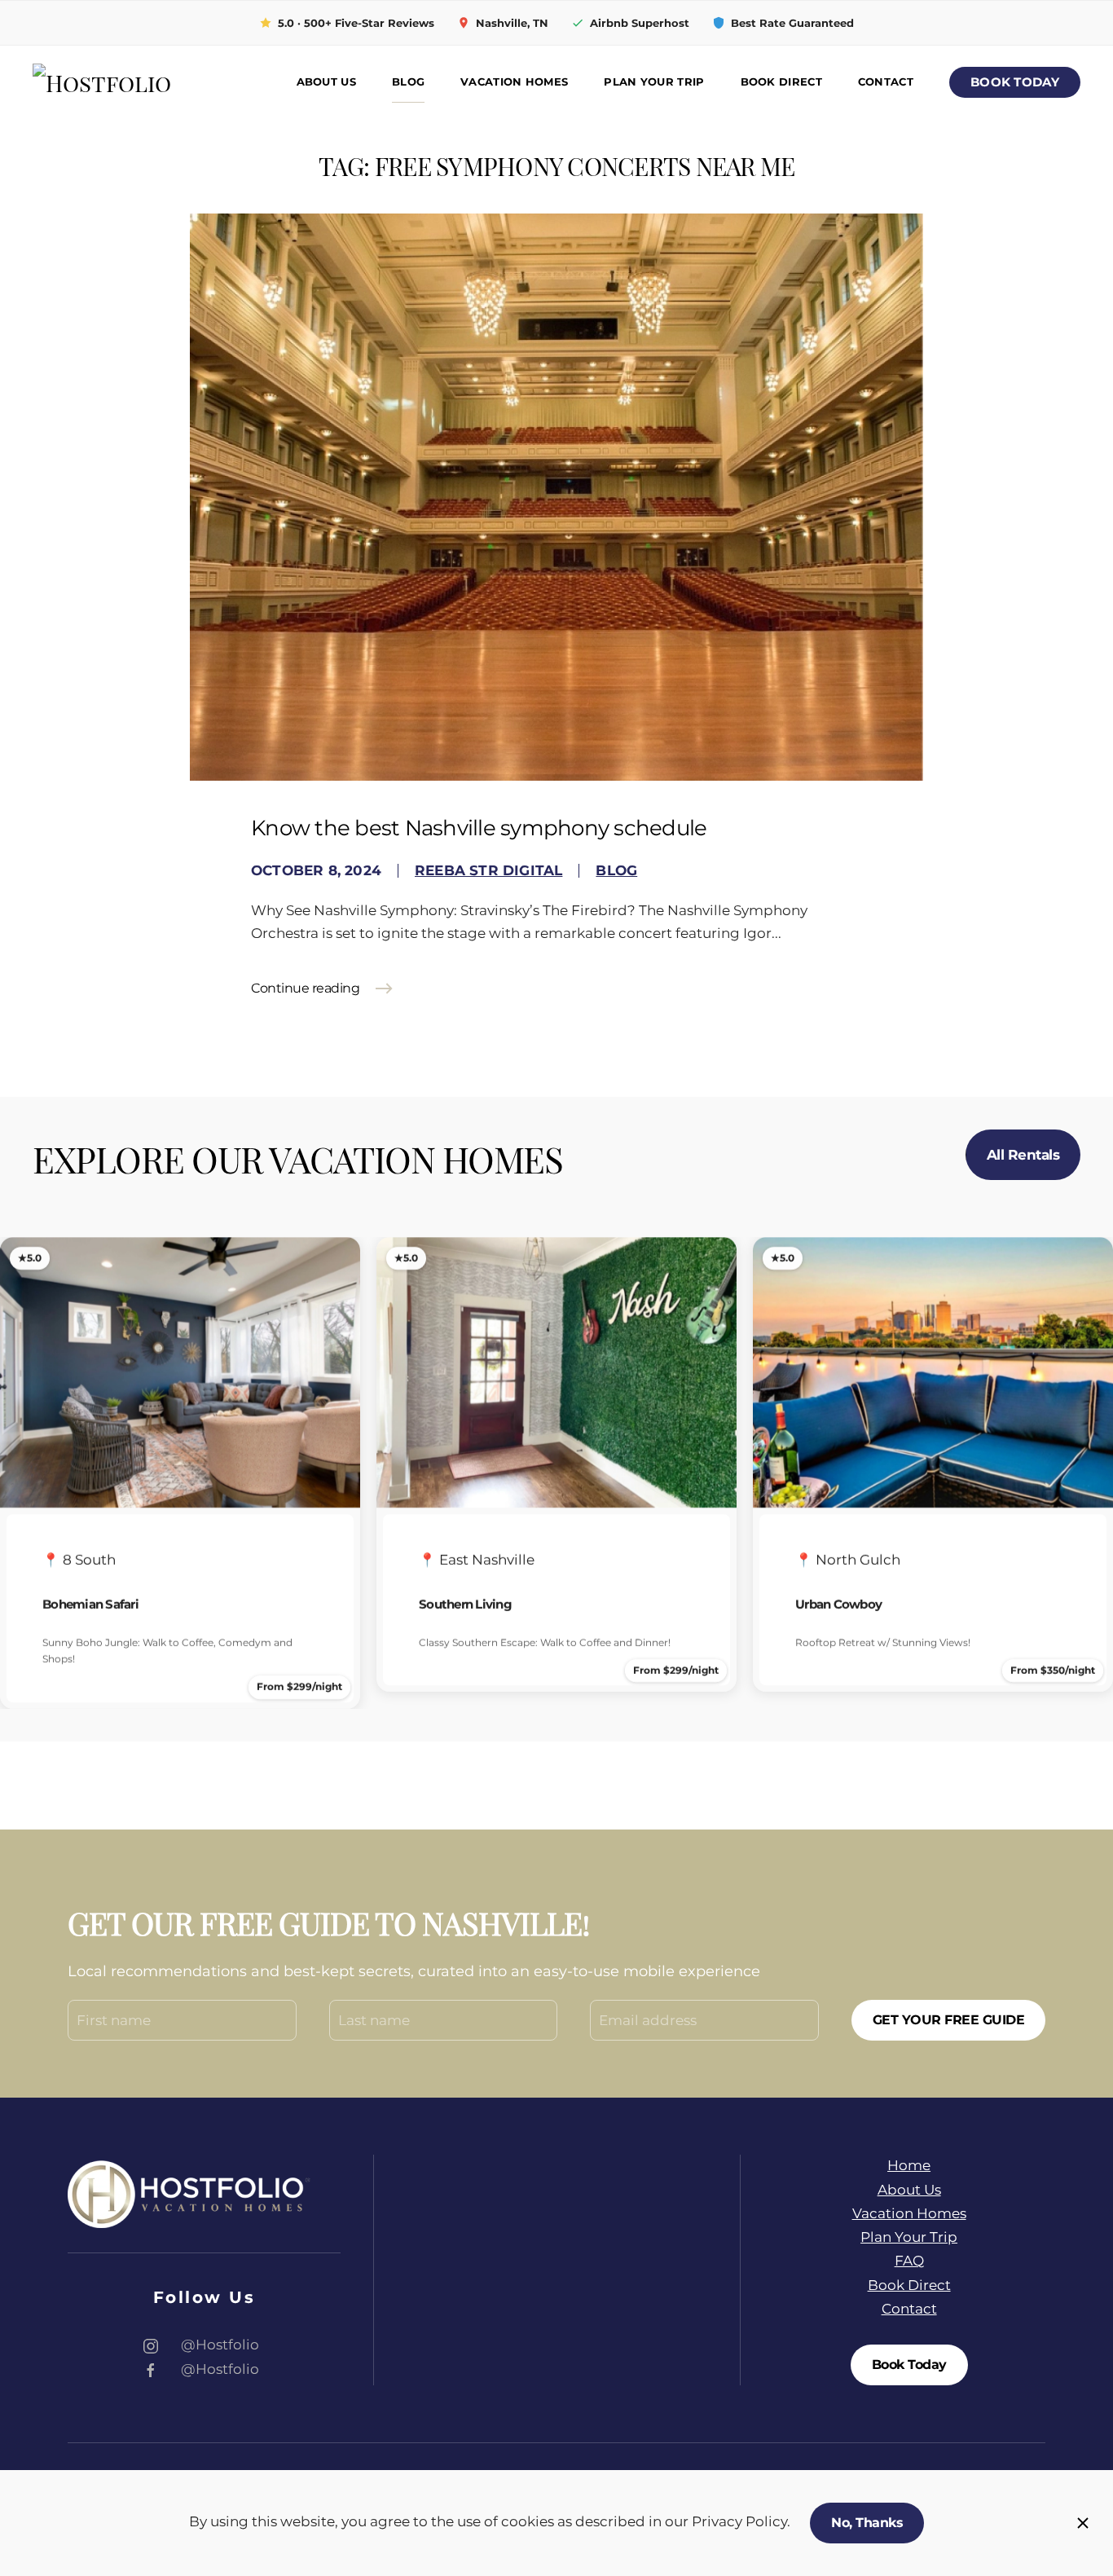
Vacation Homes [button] (514, 82)
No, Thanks (867, 2523)
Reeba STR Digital (488, 870)
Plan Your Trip (654, 82)
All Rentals (1023, 1155)
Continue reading (305, 988)
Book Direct (781, 82)
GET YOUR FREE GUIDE (949, 2020)
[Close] (1083, 2523)
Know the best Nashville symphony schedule (479, 828)
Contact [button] (886, 82)
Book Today (1015, 82)
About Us (326, 82)
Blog (408, 82)
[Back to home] (147, 83)
